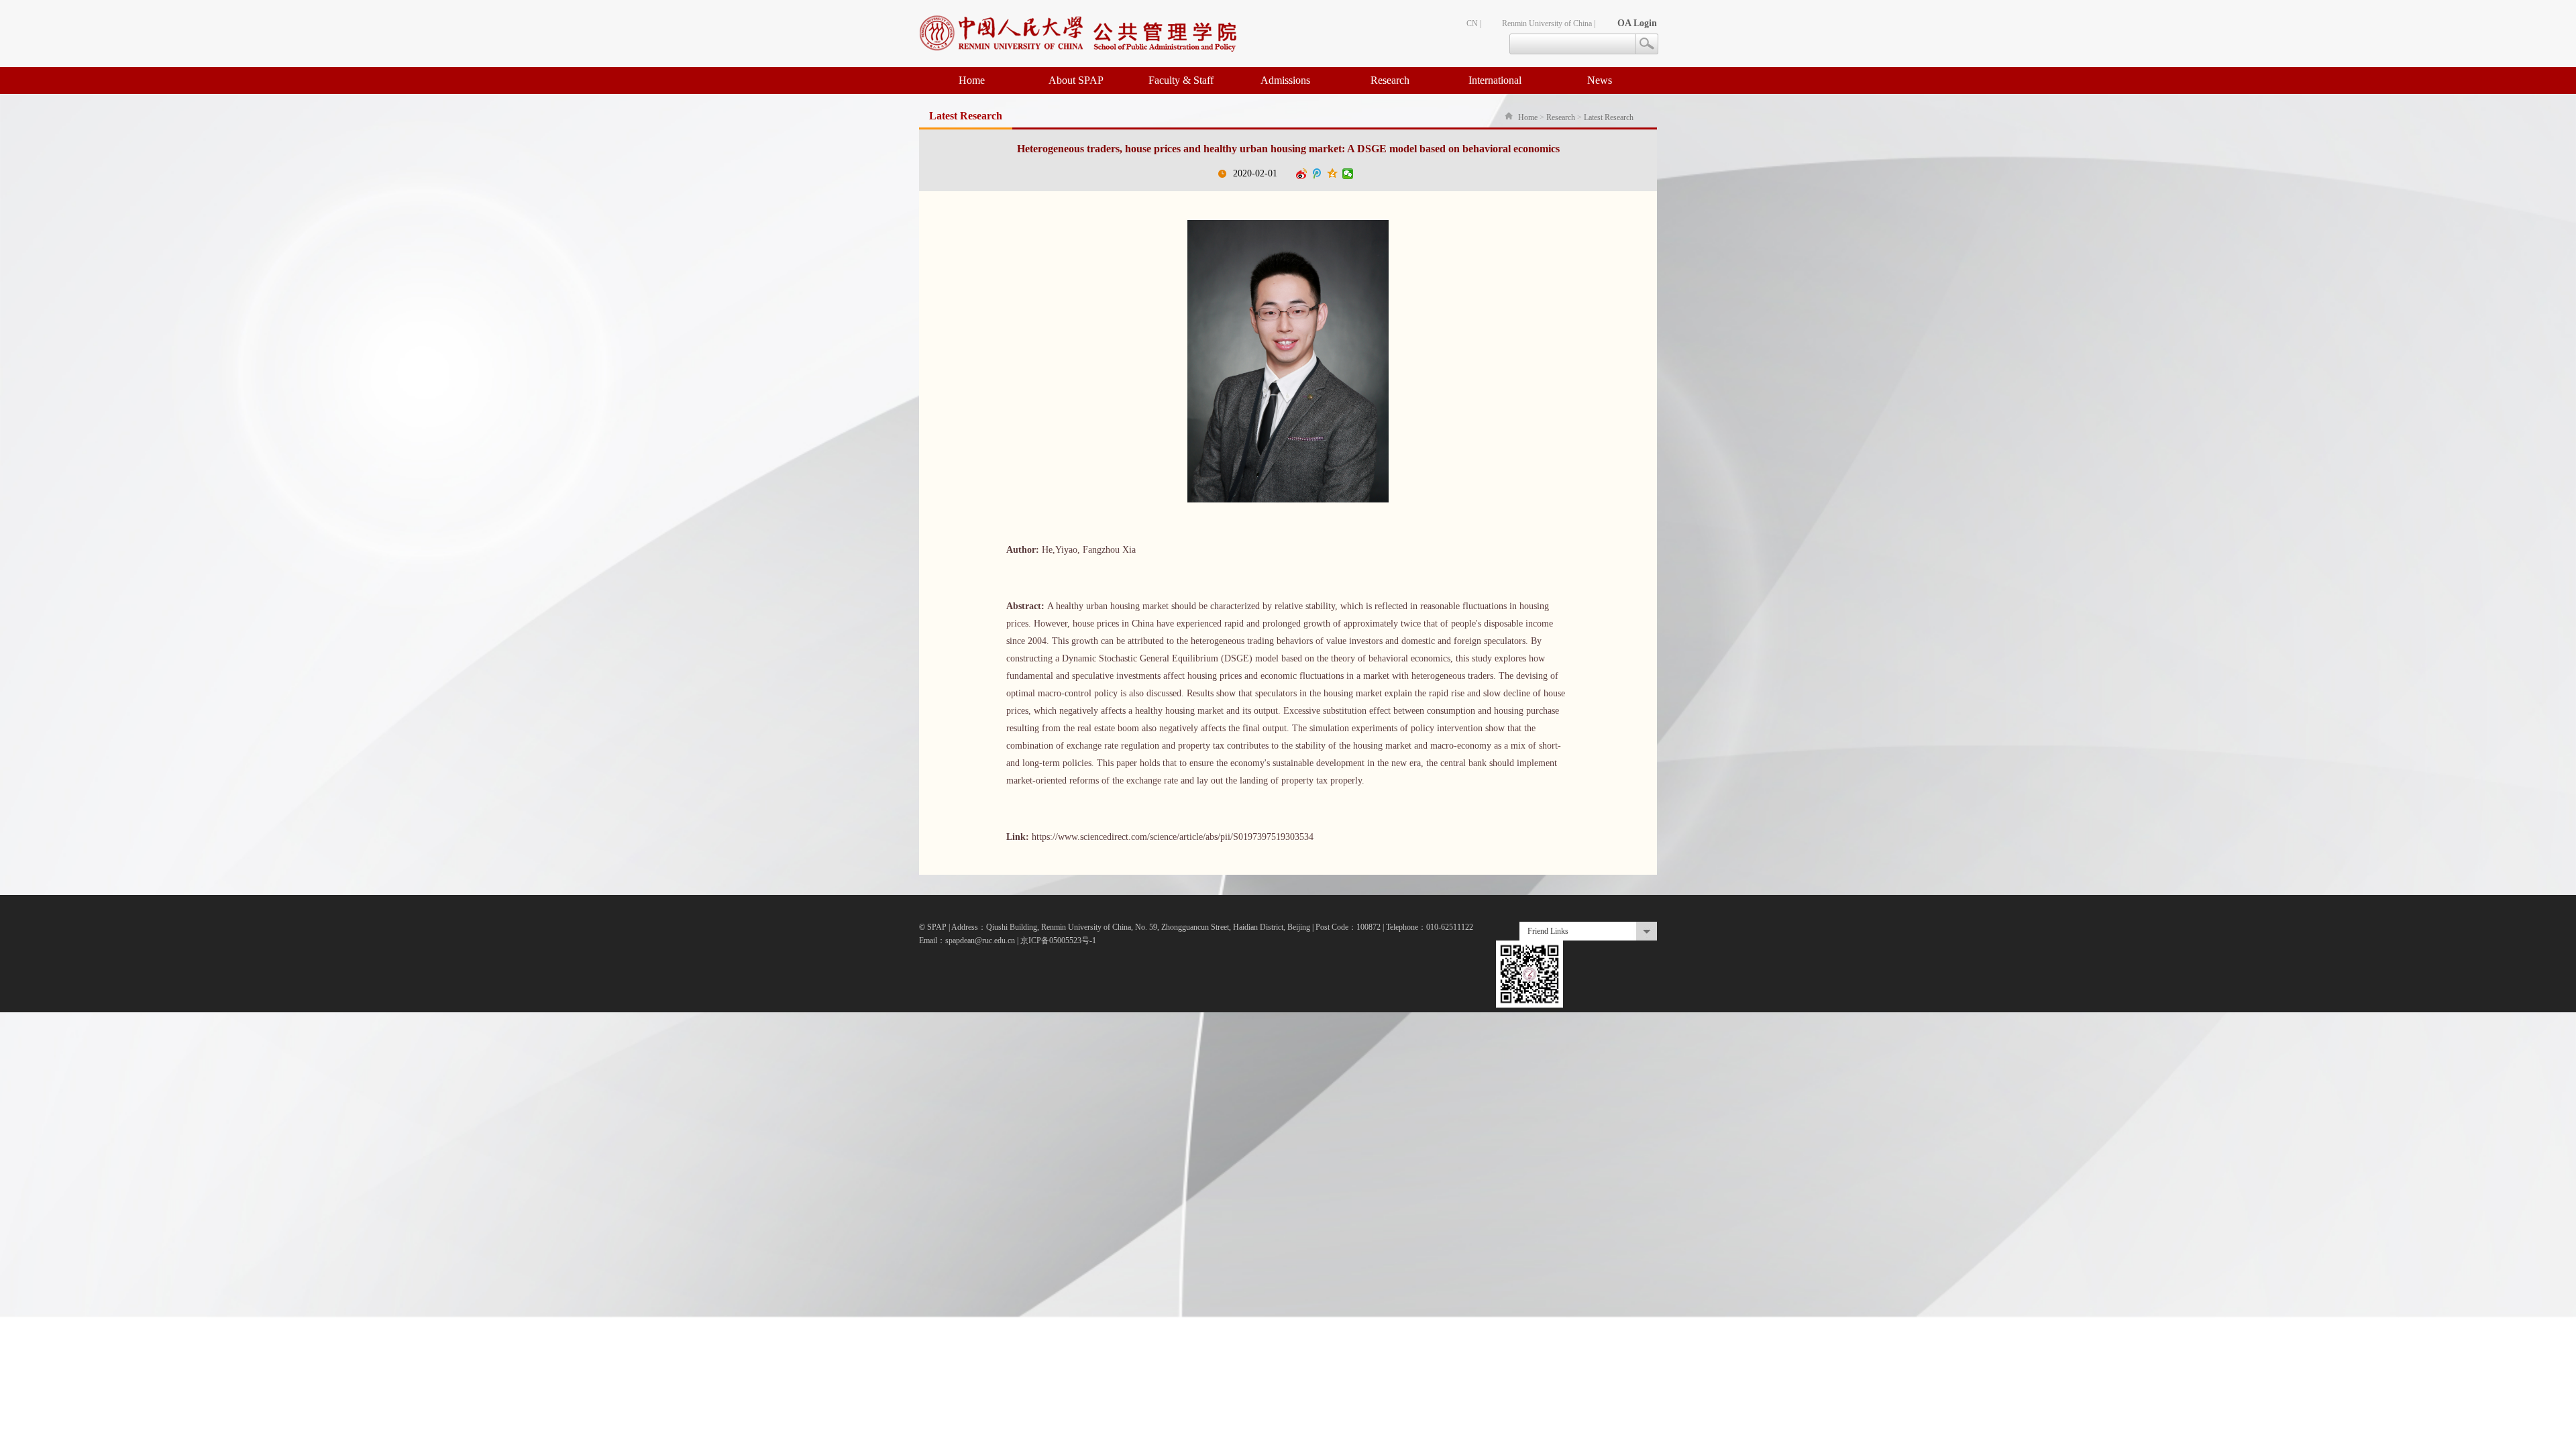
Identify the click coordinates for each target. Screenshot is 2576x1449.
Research (1390, 80)
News (1600, 80)
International (1495, 80)
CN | (1474, 23)
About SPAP (1076, 80)
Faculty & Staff (1181, 80)
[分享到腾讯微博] (1317, 174)
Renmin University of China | (1549, 23)
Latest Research (1609, 117)
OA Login (1637, 23)
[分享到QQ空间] (1333, 174)
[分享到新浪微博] (1302, 174)
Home (972, 80)
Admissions (1285, 80)
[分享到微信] (1348, 174)
